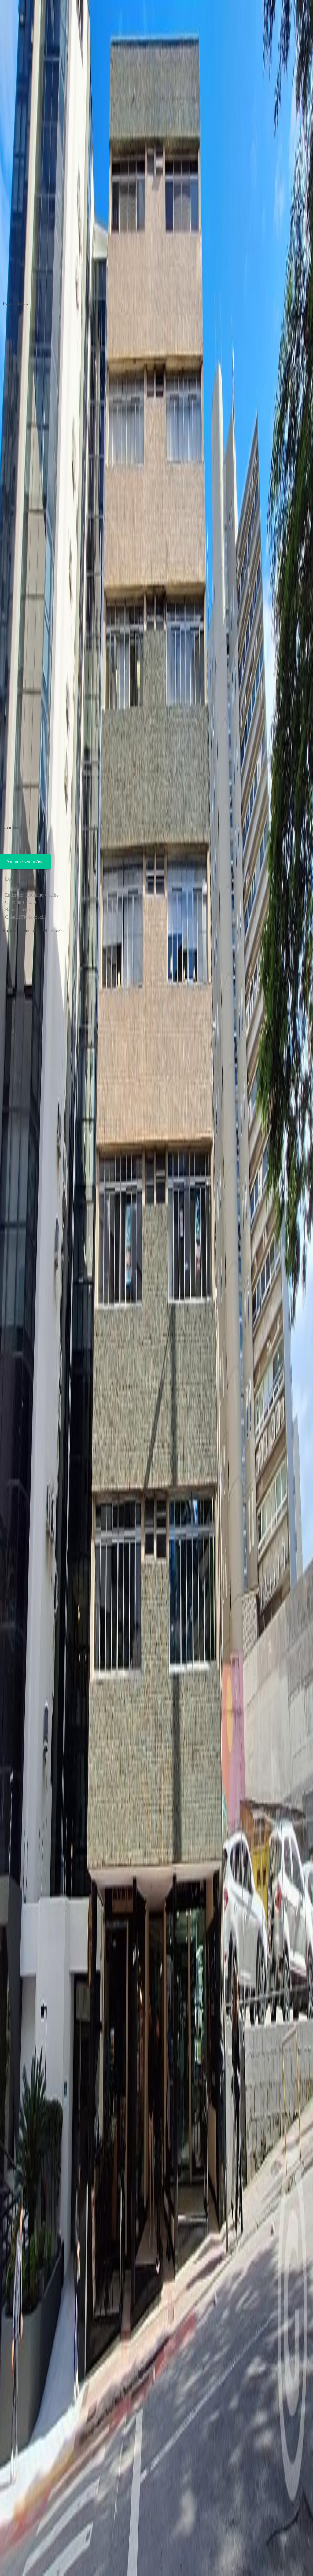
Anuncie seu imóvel (25, 862)
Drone (23, 303)
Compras (29, 931)
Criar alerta (13, 827)
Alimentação (53, 931)
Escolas (9, 931)
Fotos (7, 303)
